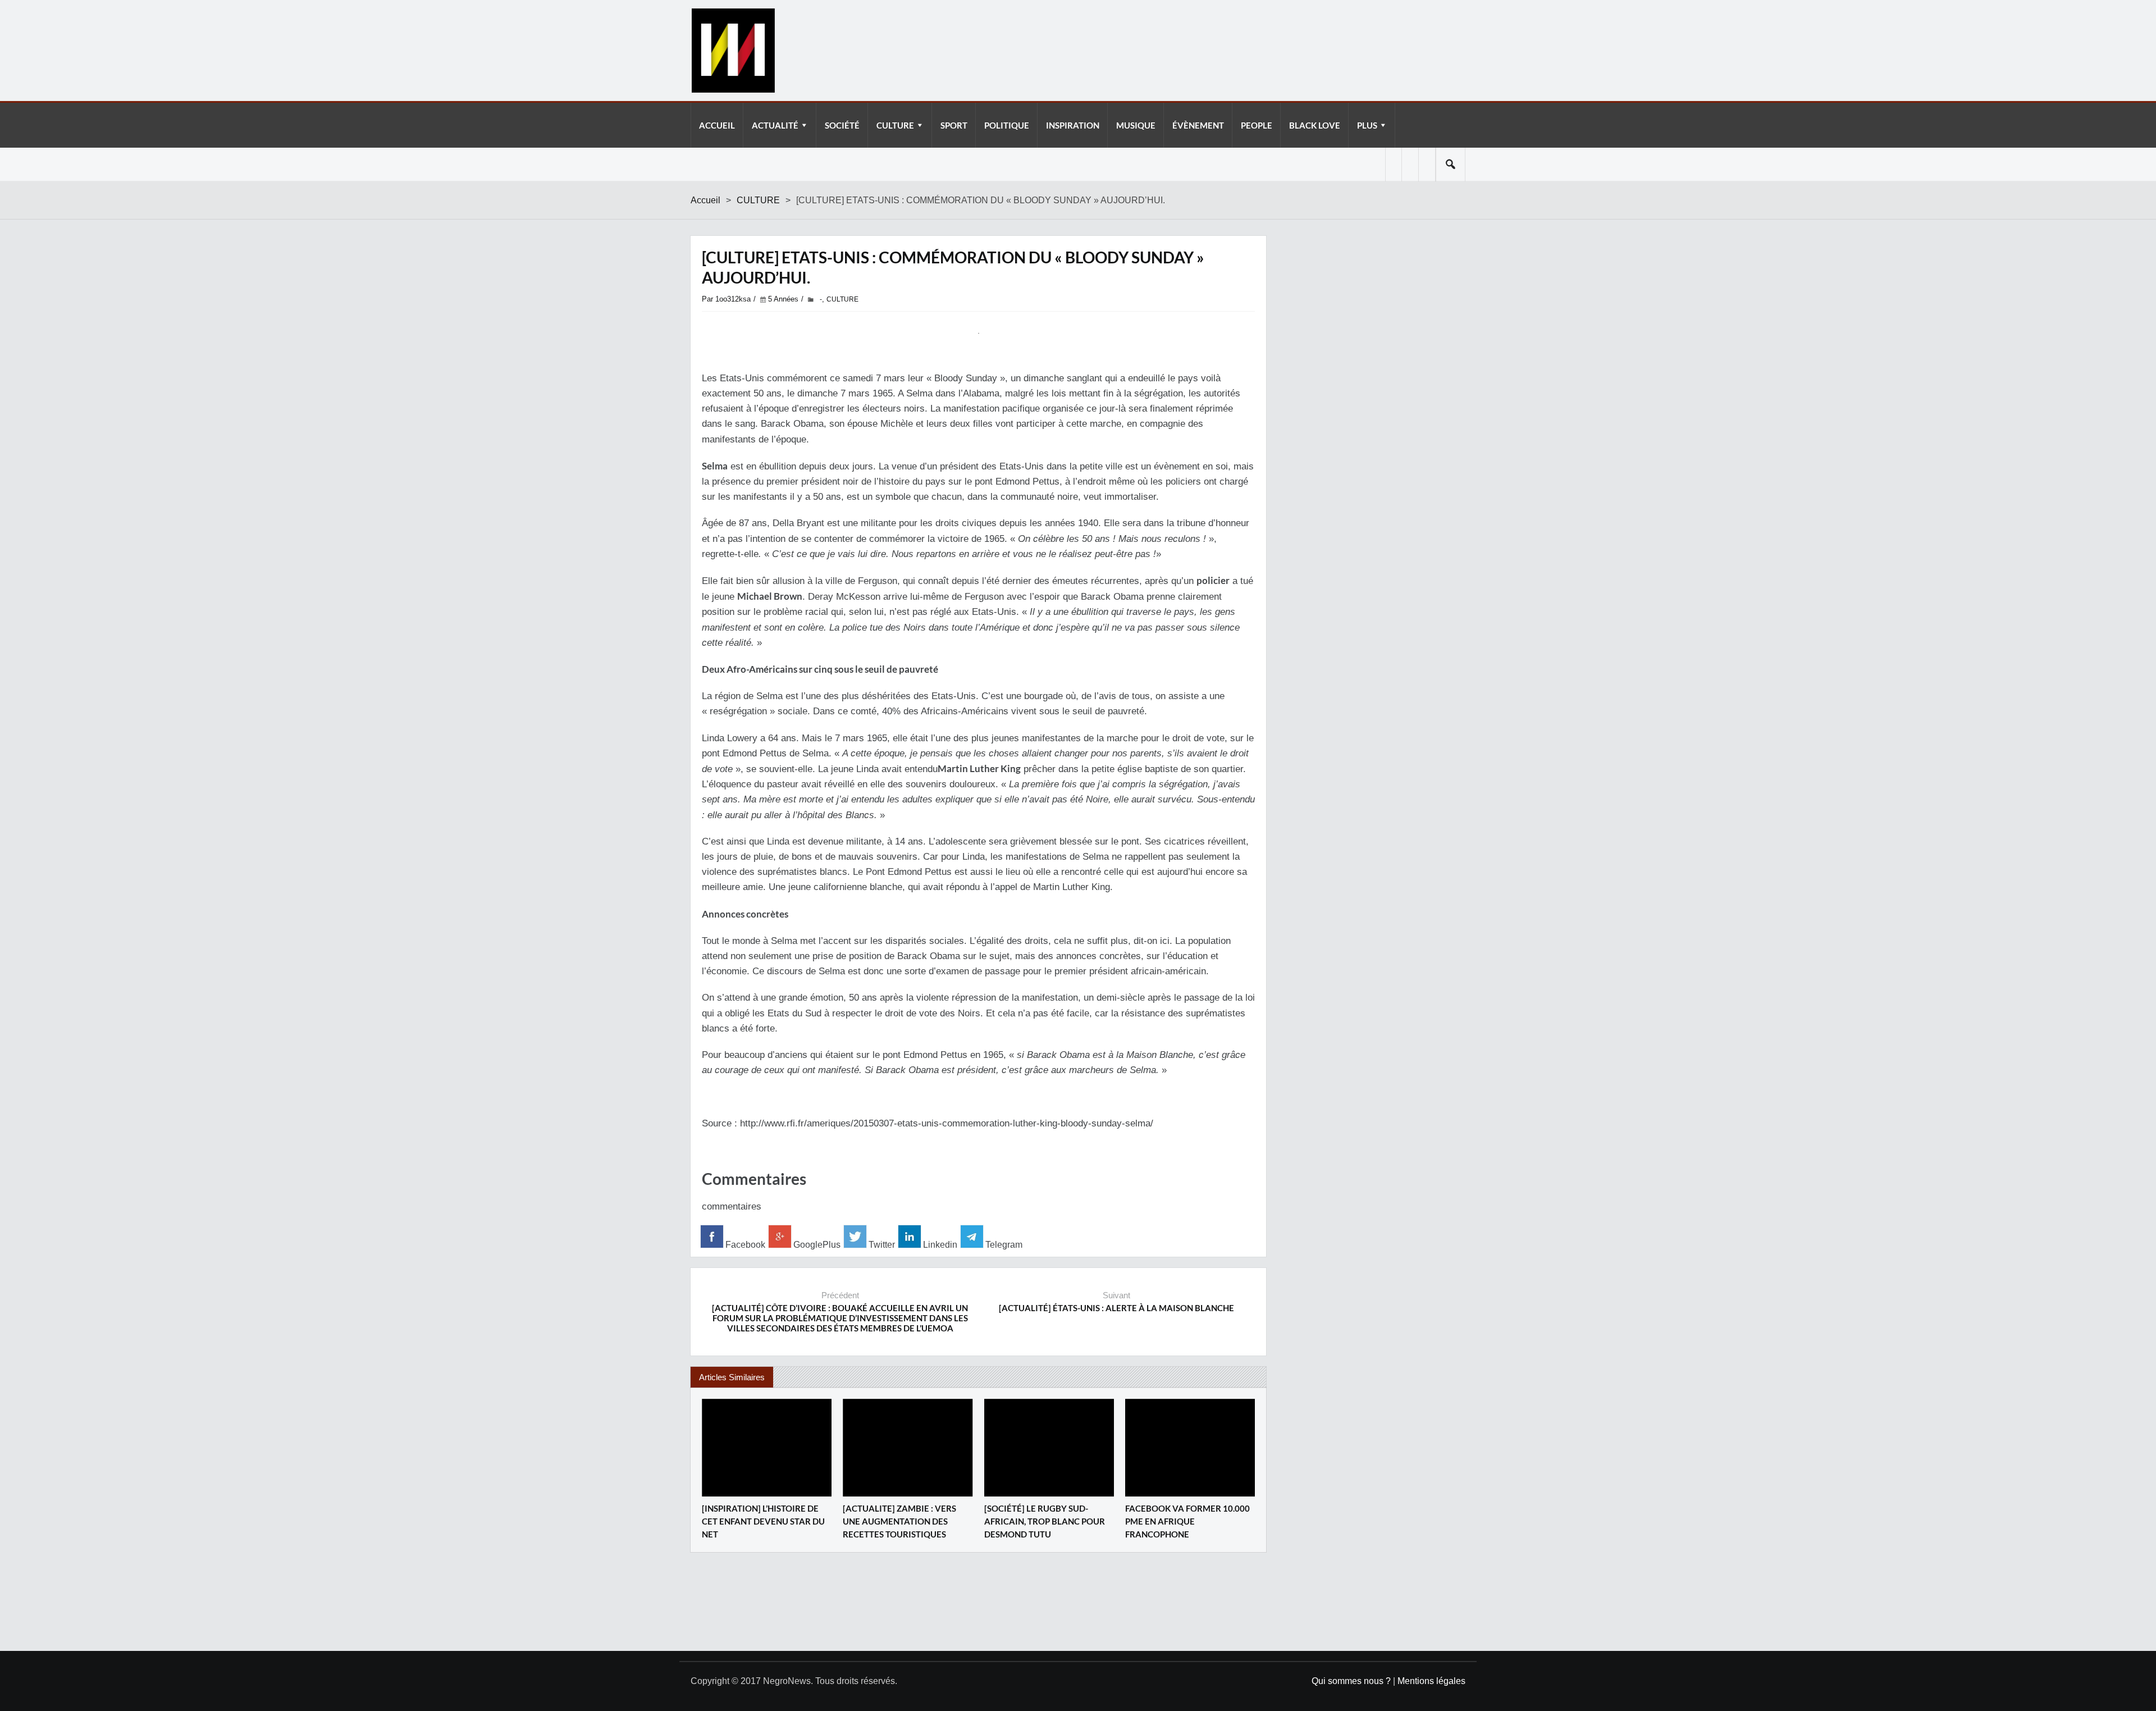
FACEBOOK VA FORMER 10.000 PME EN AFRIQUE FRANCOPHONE (1187, 1521)
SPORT (954, 125)
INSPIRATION (1073, 125)
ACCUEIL (717, 125)
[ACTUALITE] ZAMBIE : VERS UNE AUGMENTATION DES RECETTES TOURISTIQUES (899, 1521)
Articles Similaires (732, 1377)
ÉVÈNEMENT (1198, 125)
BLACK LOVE (1315, 125)
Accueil (705, 200)
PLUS (1367, 125)
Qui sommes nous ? (1351, 1681)
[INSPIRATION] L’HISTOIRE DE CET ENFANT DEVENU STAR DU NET (763, 1521)
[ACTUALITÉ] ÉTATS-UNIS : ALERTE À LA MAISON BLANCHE (1116, 1308)
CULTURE (895, 125)
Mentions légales (1431, 1681)
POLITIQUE (1007, 125)
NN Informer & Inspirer (733, 51)
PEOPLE (1257, 125)
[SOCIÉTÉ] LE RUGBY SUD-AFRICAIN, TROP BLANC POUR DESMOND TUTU (1045, 1521)
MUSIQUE (1136, 125)
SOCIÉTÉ (842, 125)
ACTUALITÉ (775, 125)
